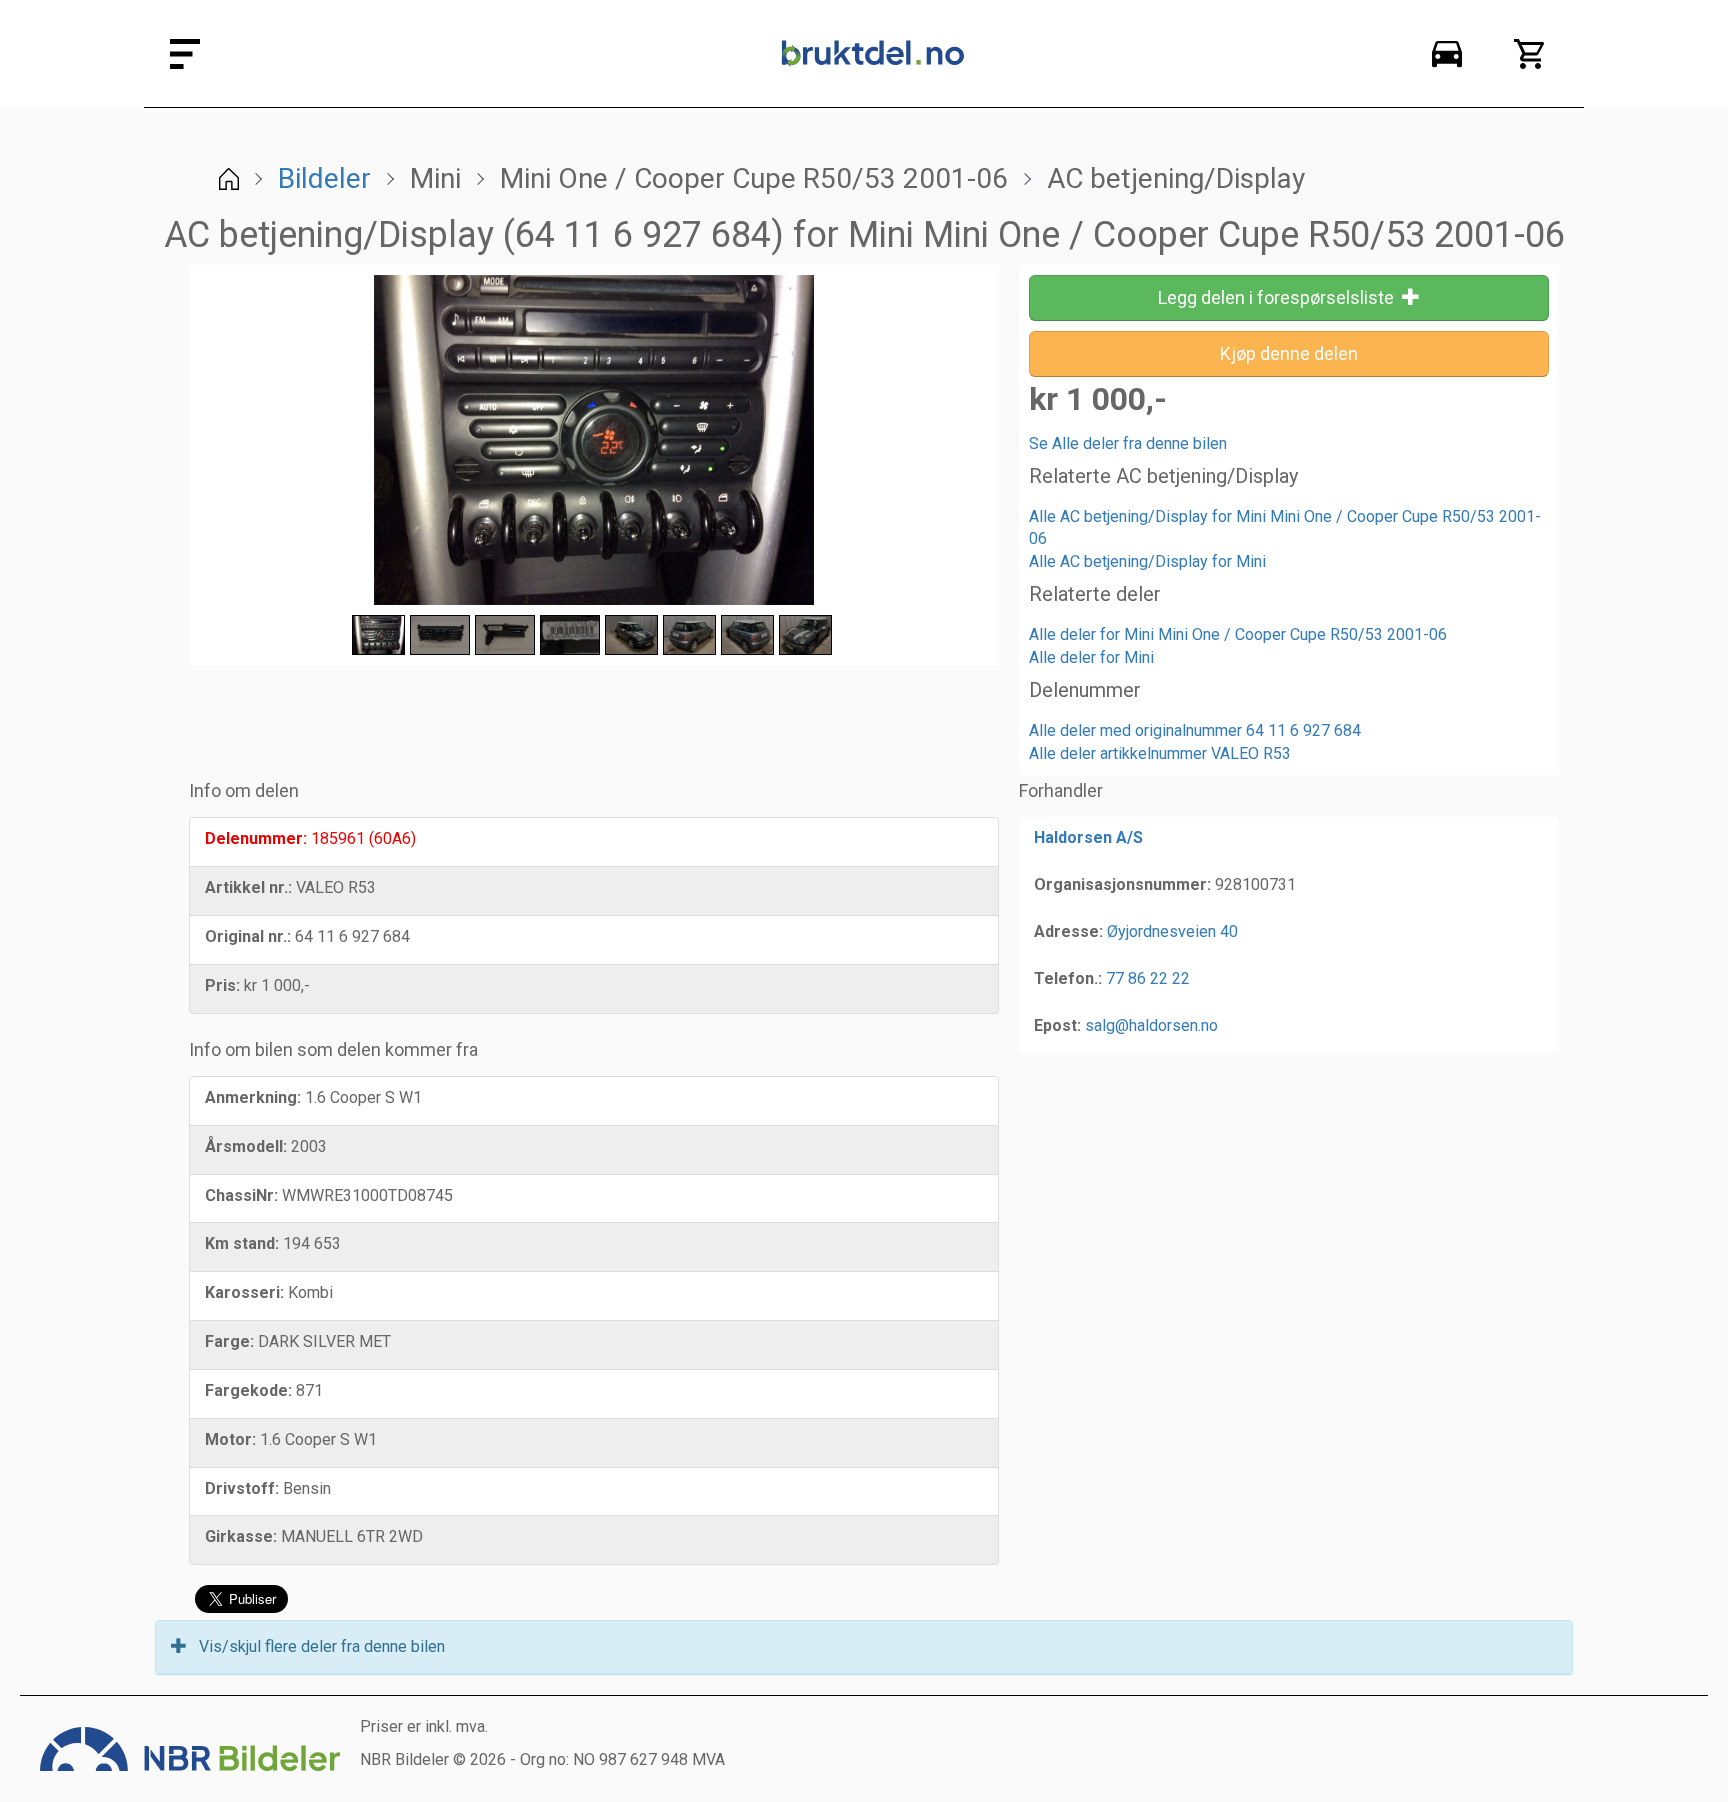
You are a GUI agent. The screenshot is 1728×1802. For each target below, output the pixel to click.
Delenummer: (256, 838)
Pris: (222, 985)
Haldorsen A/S (1088, 837)
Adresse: (1068, 931)
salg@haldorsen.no (1151, 1025)
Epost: (1057, 1025)
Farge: (229, 1341)
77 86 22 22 (1148, 978)
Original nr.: (248, 936)
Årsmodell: (246, 1146)
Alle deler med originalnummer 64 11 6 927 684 (1195, 730)
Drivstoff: (242, 1488)
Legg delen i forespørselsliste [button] (1280, 297)
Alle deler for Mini (1091, 657)
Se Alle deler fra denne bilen (1128, 443)
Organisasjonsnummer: (1122, 884)
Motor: (230, 1439)
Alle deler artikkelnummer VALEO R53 (1160, 753)
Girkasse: (241, 1536)
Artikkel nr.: (248, 887)
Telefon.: (1068, 978)
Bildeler (324, 178)
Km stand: (242, 1243)
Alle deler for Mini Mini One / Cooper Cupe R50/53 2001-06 (1238, 634)
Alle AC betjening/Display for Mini (1147, 561)
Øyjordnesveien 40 (1172, 931)
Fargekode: (248, 1390)
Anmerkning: (253, 1097)
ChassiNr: (241, 1195)
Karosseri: (244, 1292)
